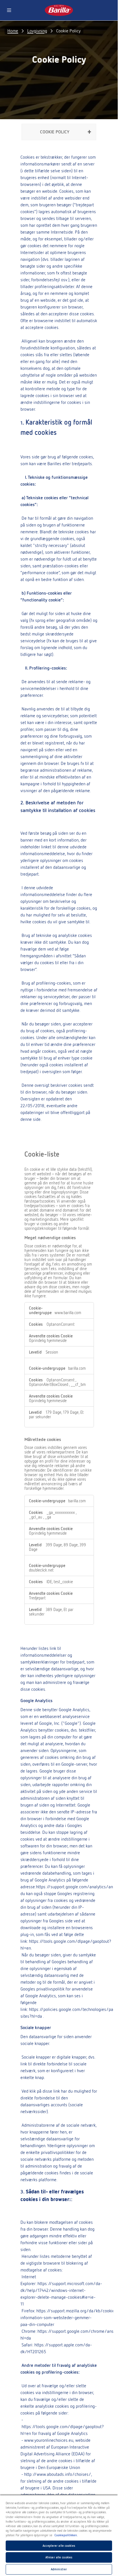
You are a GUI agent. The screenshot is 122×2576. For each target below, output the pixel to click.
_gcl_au (36, 1517)
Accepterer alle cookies (59, 2546)
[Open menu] (9, 10)
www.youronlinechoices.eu (49, 2440)
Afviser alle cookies (59, 2557)
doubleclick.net (41, 1570)
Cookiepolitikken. (66, 2535)
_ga (48, 1517)
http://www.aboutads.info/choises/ (58, 2474)
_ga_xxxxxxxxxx (61, 1513)
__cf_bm (78, 1385)
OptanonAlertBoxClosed (49, 1385)
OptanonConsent (61, 1324)
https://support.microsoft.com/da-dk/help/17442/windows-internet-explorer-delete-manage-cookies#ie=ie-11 (61, 2294)
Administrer (59, 2569)
